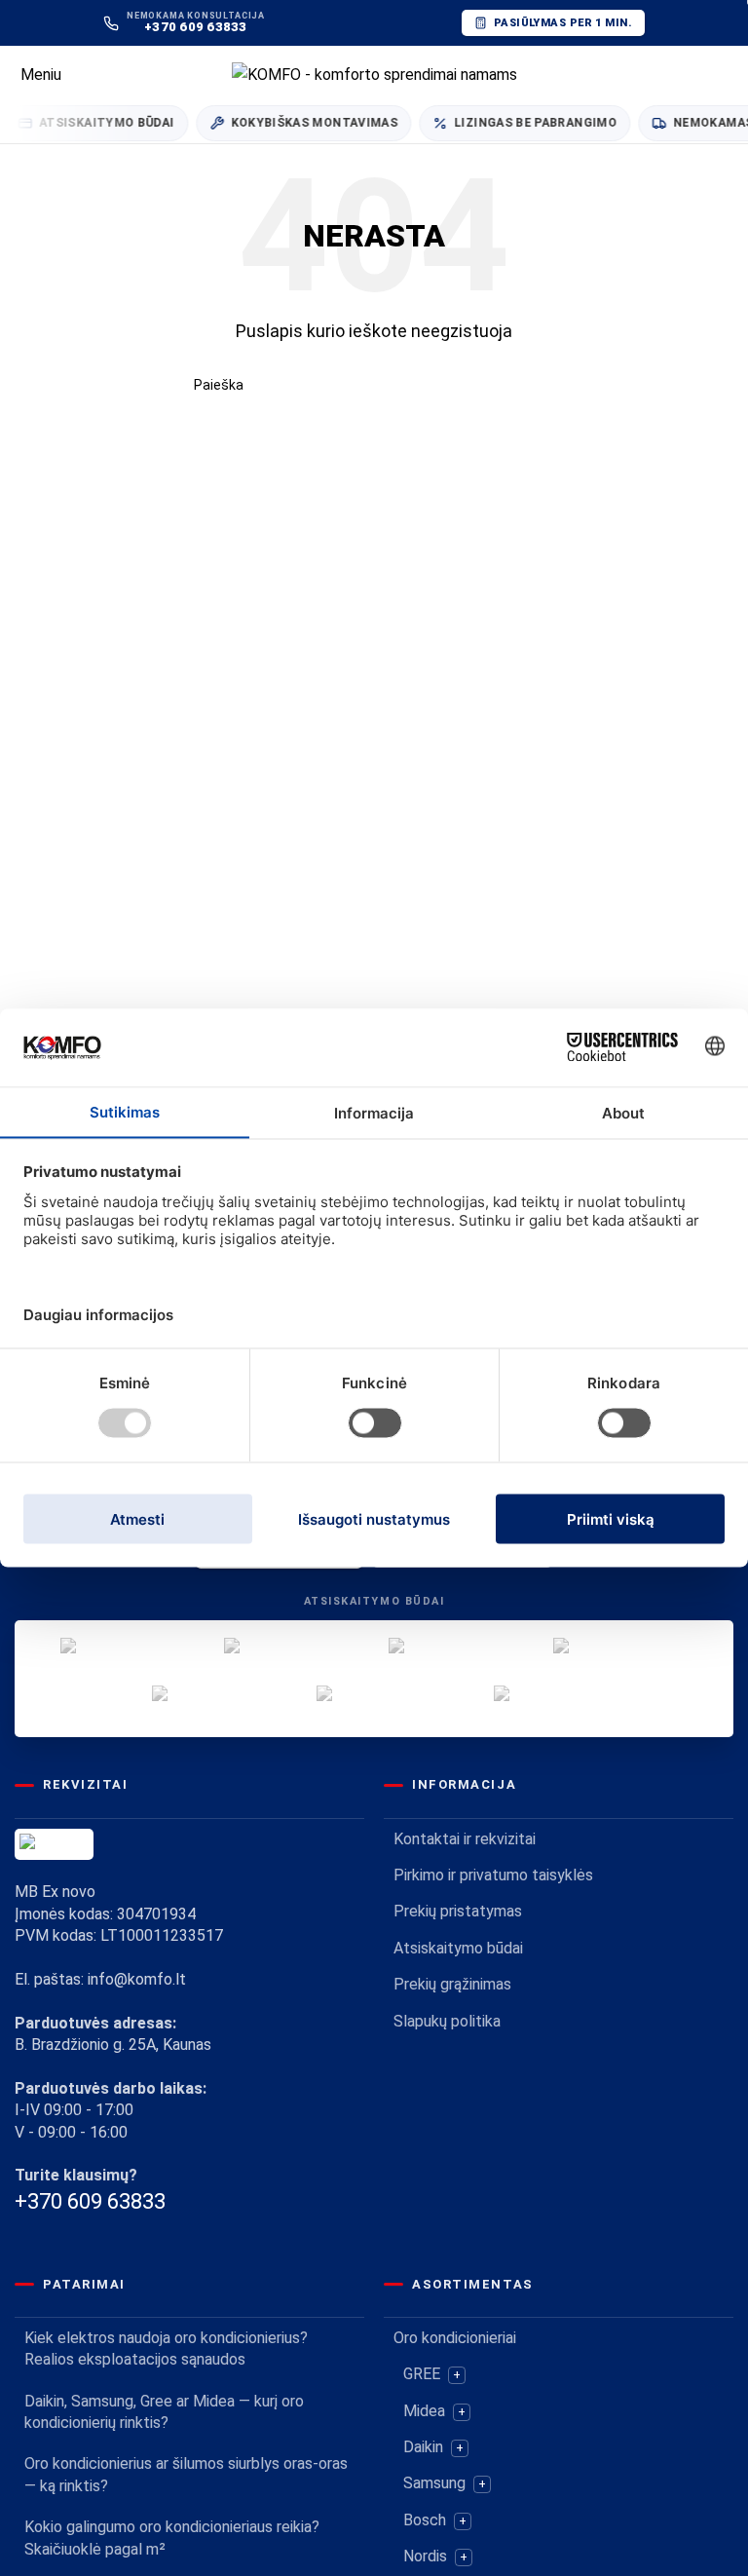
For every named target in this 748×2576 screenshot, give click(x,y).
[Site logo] (374, 74)
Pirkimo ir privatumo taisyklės (493, 1875)
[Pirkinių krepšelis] (732, 75)
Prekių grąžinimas (452, 1984)
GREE (422, 2374)
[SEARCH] (546, 385)
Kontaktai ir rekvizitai (465, 1839)
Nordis (425, 2556)
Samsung (434, 2483)
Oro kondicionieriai (455, 2338)
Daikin (423, 2447)
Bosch (425, 2520)
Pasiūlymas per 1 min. (563, 23)
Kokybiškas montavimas (301, 123)
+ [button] (457, 2375)
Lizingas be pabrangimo (522, 123)
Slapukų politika (447, 2021)
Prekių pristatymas (458, 1911)
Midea (424, 2411)
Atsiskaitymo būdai (458, 1948)
